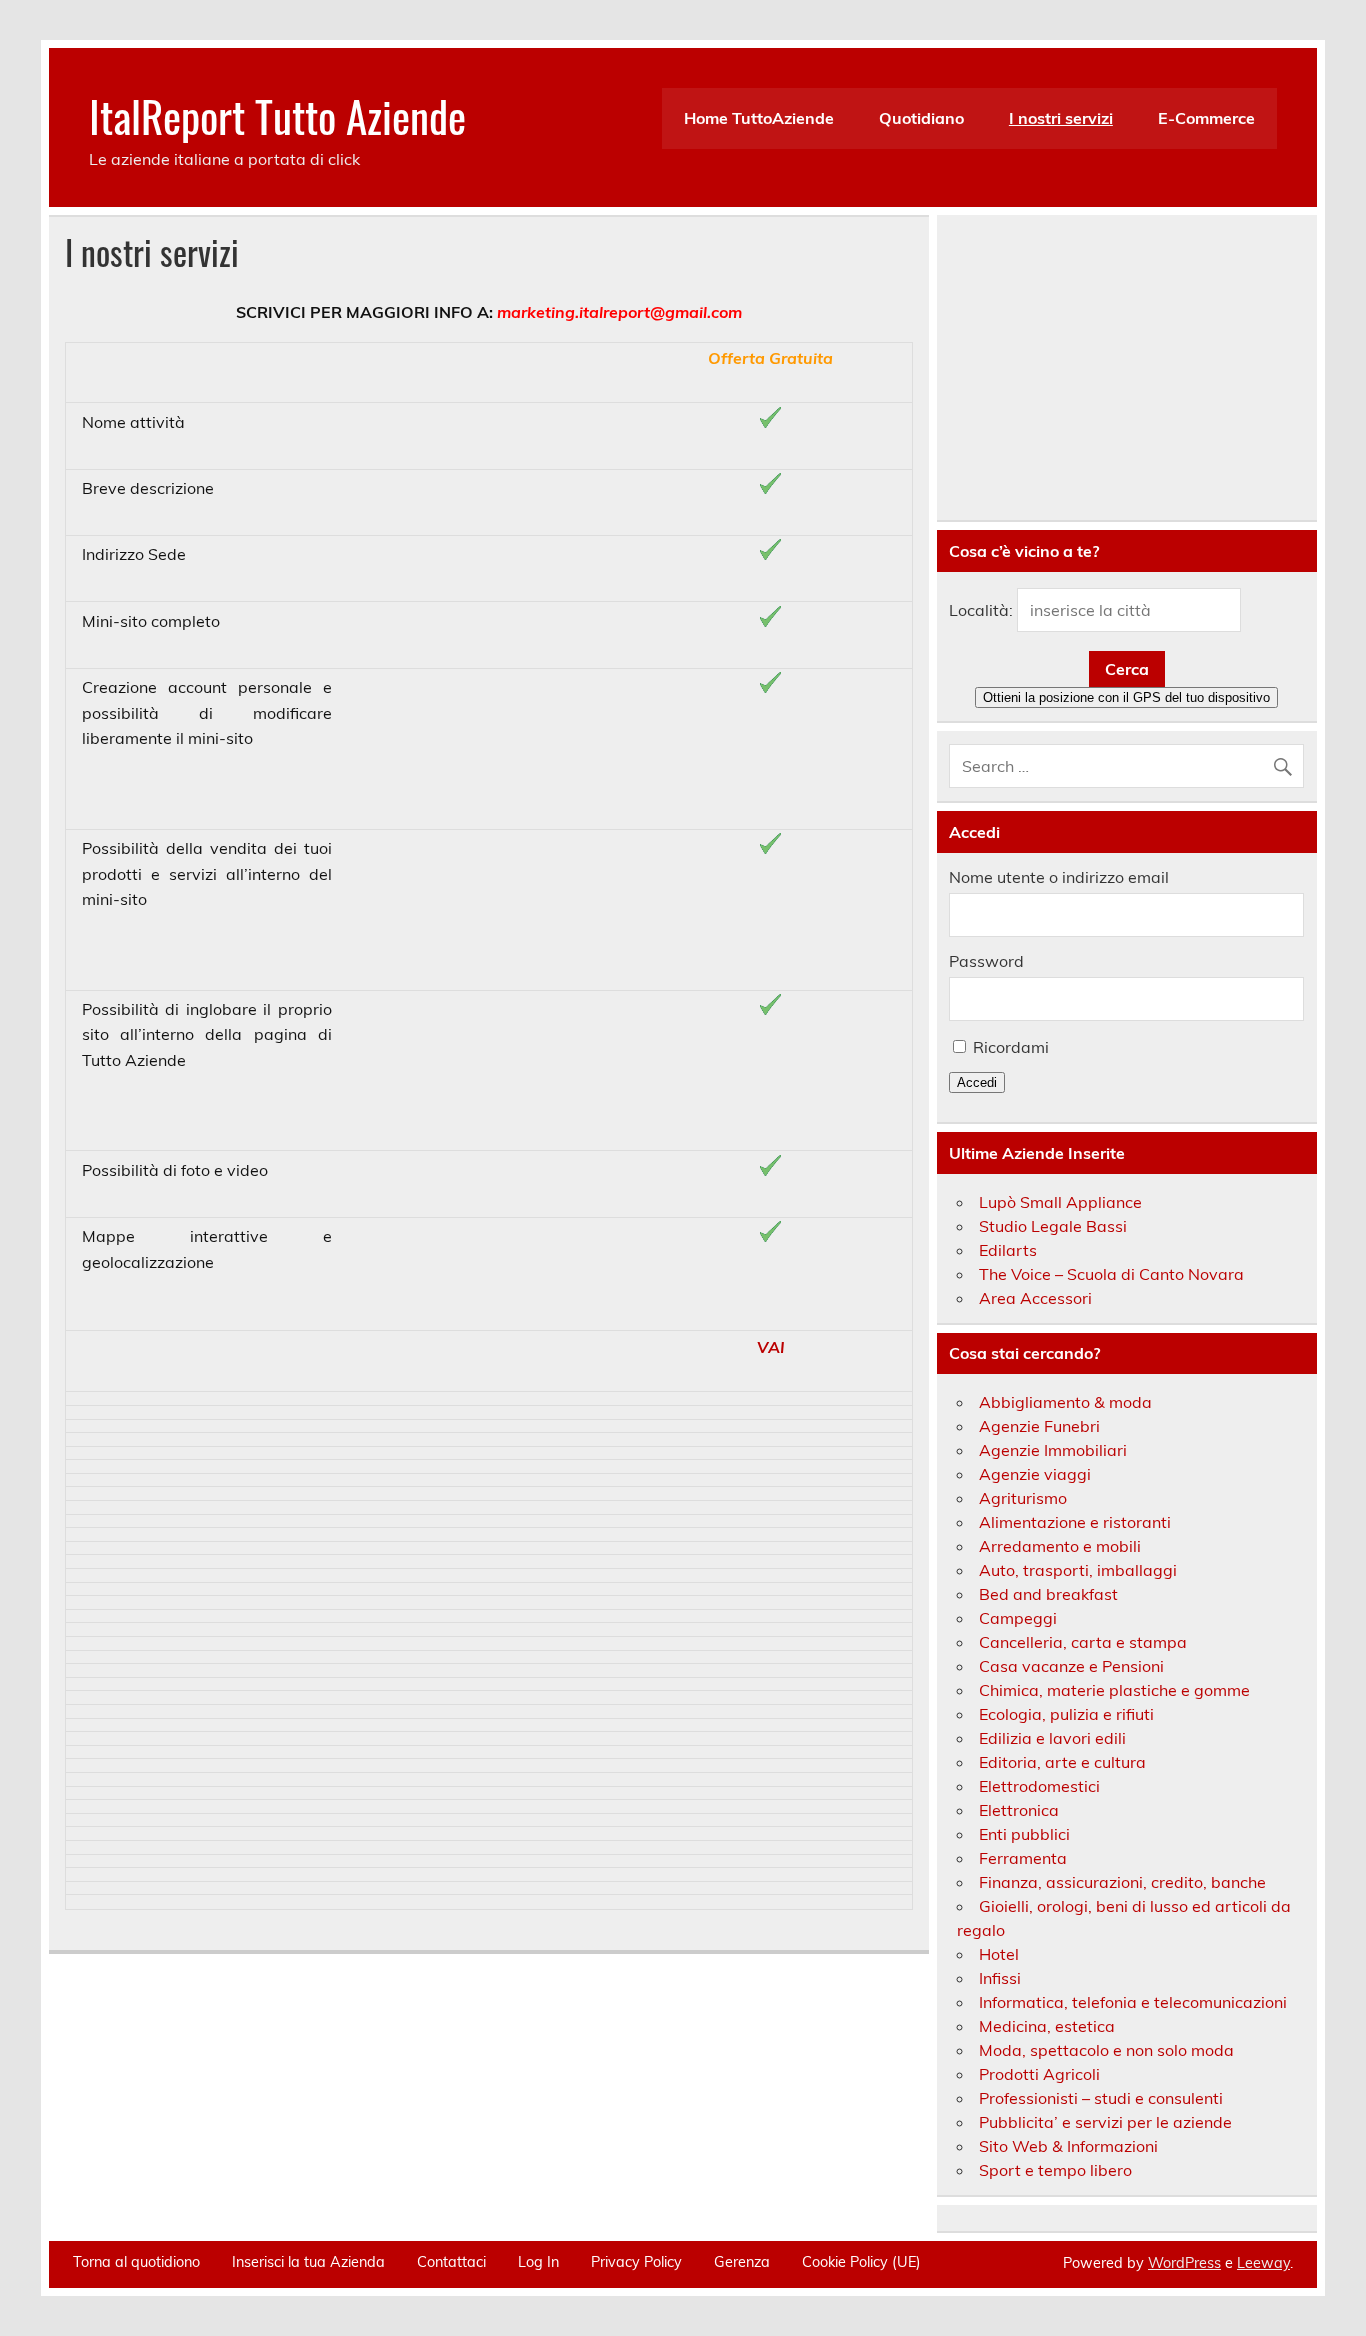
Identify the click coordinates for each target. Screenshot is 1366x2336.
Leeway (1263, 2263)
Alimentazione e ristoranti (1075, 1522)
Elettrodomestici (1039, 1786)
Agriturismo (1023, 1498)
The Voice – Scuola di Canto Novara (1111, 1274)
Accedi (977, 1082)
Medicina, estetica (1047, 2026)
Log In (538, 2262)
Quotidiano (921, 118)
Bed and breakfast (1048, 1594)
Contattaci (451, 2262)
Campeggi (1018, 1618)
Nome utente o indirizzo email (1059, 877)
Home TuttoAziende (759, 118)
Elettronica (1019, 1810)
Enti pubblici (1024, 1834)
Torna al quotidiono (136, 2262)
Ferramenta (1023, 1858)
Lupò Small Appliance (1060, 1202)
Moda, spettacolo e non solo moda (1106, 2050)
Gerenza (742, 2262)
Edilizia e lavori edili (1052, 1738)
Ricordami (1011, 1047)
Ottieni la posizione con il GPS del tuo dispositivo (1126, 697)
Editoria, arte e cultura (1062, 1762)
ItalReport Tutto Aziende (277, 115)
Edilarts (1008, 1250)
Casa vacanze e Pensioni (1071, 1666)
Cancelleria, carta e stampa (1083, 1642)
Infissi (1000, 1978)
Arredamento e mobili (1060, 1546)
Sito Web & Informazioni (1068, 2146)
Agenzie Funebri (1039, 1426)
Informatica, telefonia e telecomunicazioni (1133, 2002)
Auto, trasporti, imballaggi (1078, 1570)
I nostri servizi (1061, 118)
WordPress (1184, 2263)
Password (986, 961)
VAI (771, 1347)
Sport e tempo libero (1055, 2170)
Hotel (999, 1954)
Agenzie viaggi (1035, 1474)
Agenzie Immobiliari (1053, 1450)
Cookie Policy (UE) (861, 2262)
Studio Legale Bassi (1053, 1226)
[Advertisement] (1126, 367)
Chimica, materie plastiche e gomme (1114, 1690)
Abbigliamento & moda (1065, 1402)
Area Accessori (1035, 1298)
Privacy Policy (636, 2262)
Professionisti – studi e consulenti (1101, 2098)
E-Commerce (1206, 118)
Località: (981, 610)
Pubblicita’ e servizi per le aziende (1105, 2122)
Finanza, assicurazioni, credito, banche (1122, 1882)
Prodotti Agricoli (1039, 2074)
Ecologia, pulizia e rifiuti (1066, 1714)
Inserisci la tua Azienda (308, 2262)
